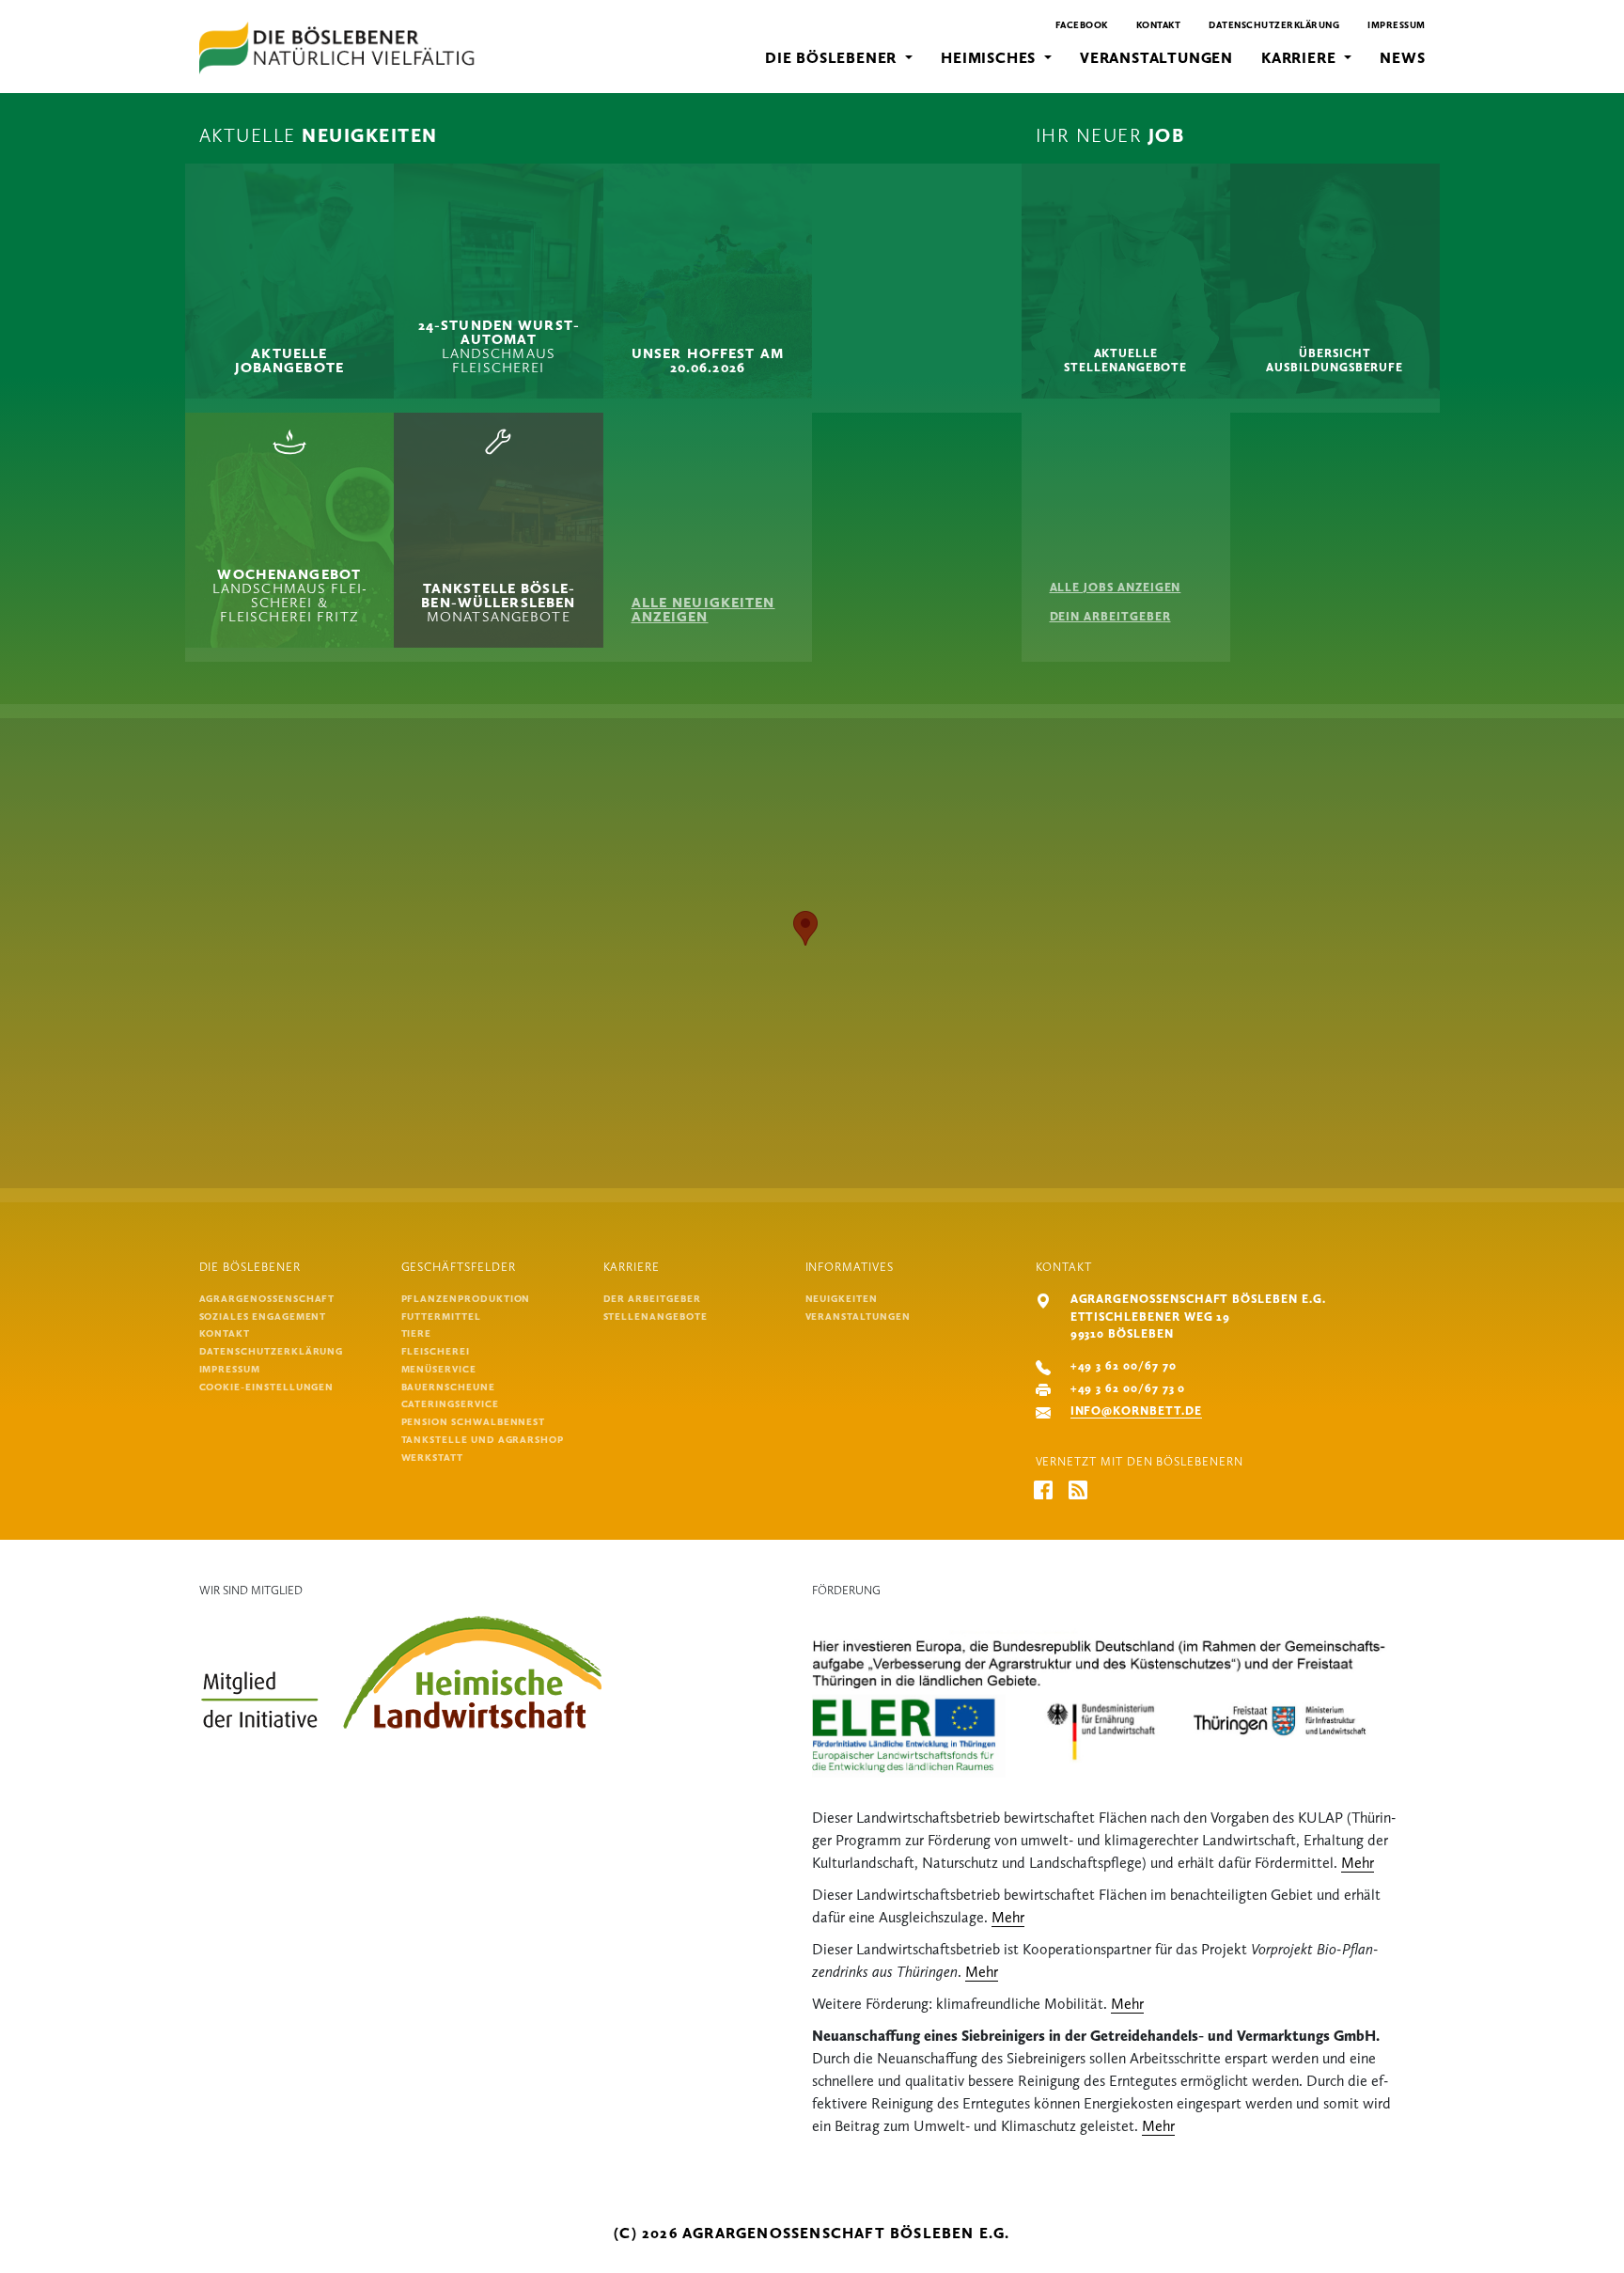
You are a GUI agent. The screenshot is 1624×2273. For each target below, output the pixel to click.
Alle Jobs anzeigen (1116, 587)
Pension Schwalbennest (474, 1422)
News (1402, 58)
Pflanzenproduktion (466, 1299)
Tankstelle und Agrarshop (483, 1440)
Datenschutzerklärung (1274, 25)
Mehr (1358, 1863)
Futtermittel (441, 1317)
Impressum (1397, 25)
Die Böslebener (833, 58)
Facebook (1082, 25)
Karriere (1301, 58)
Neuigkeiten (842, 1299)
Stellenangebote (656, 1317)
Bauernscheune (448, 1387)
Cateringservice (450, 1404)
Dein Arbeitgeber (1110, 616)
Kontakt (1159, 25)
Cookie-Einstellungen (267, 1387)
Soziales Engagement (263, 1317)
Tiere (417, 1333)
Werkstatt (432, 1458)
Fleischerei (436, 1351)
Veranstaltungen (1156, 58)
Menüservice (439, 1369)
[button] (805, 928)
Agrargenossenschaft (267, 1299)
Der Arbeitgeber (652, 1299)
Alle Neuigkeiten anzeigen (703, 610)
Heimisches (991, 58)
